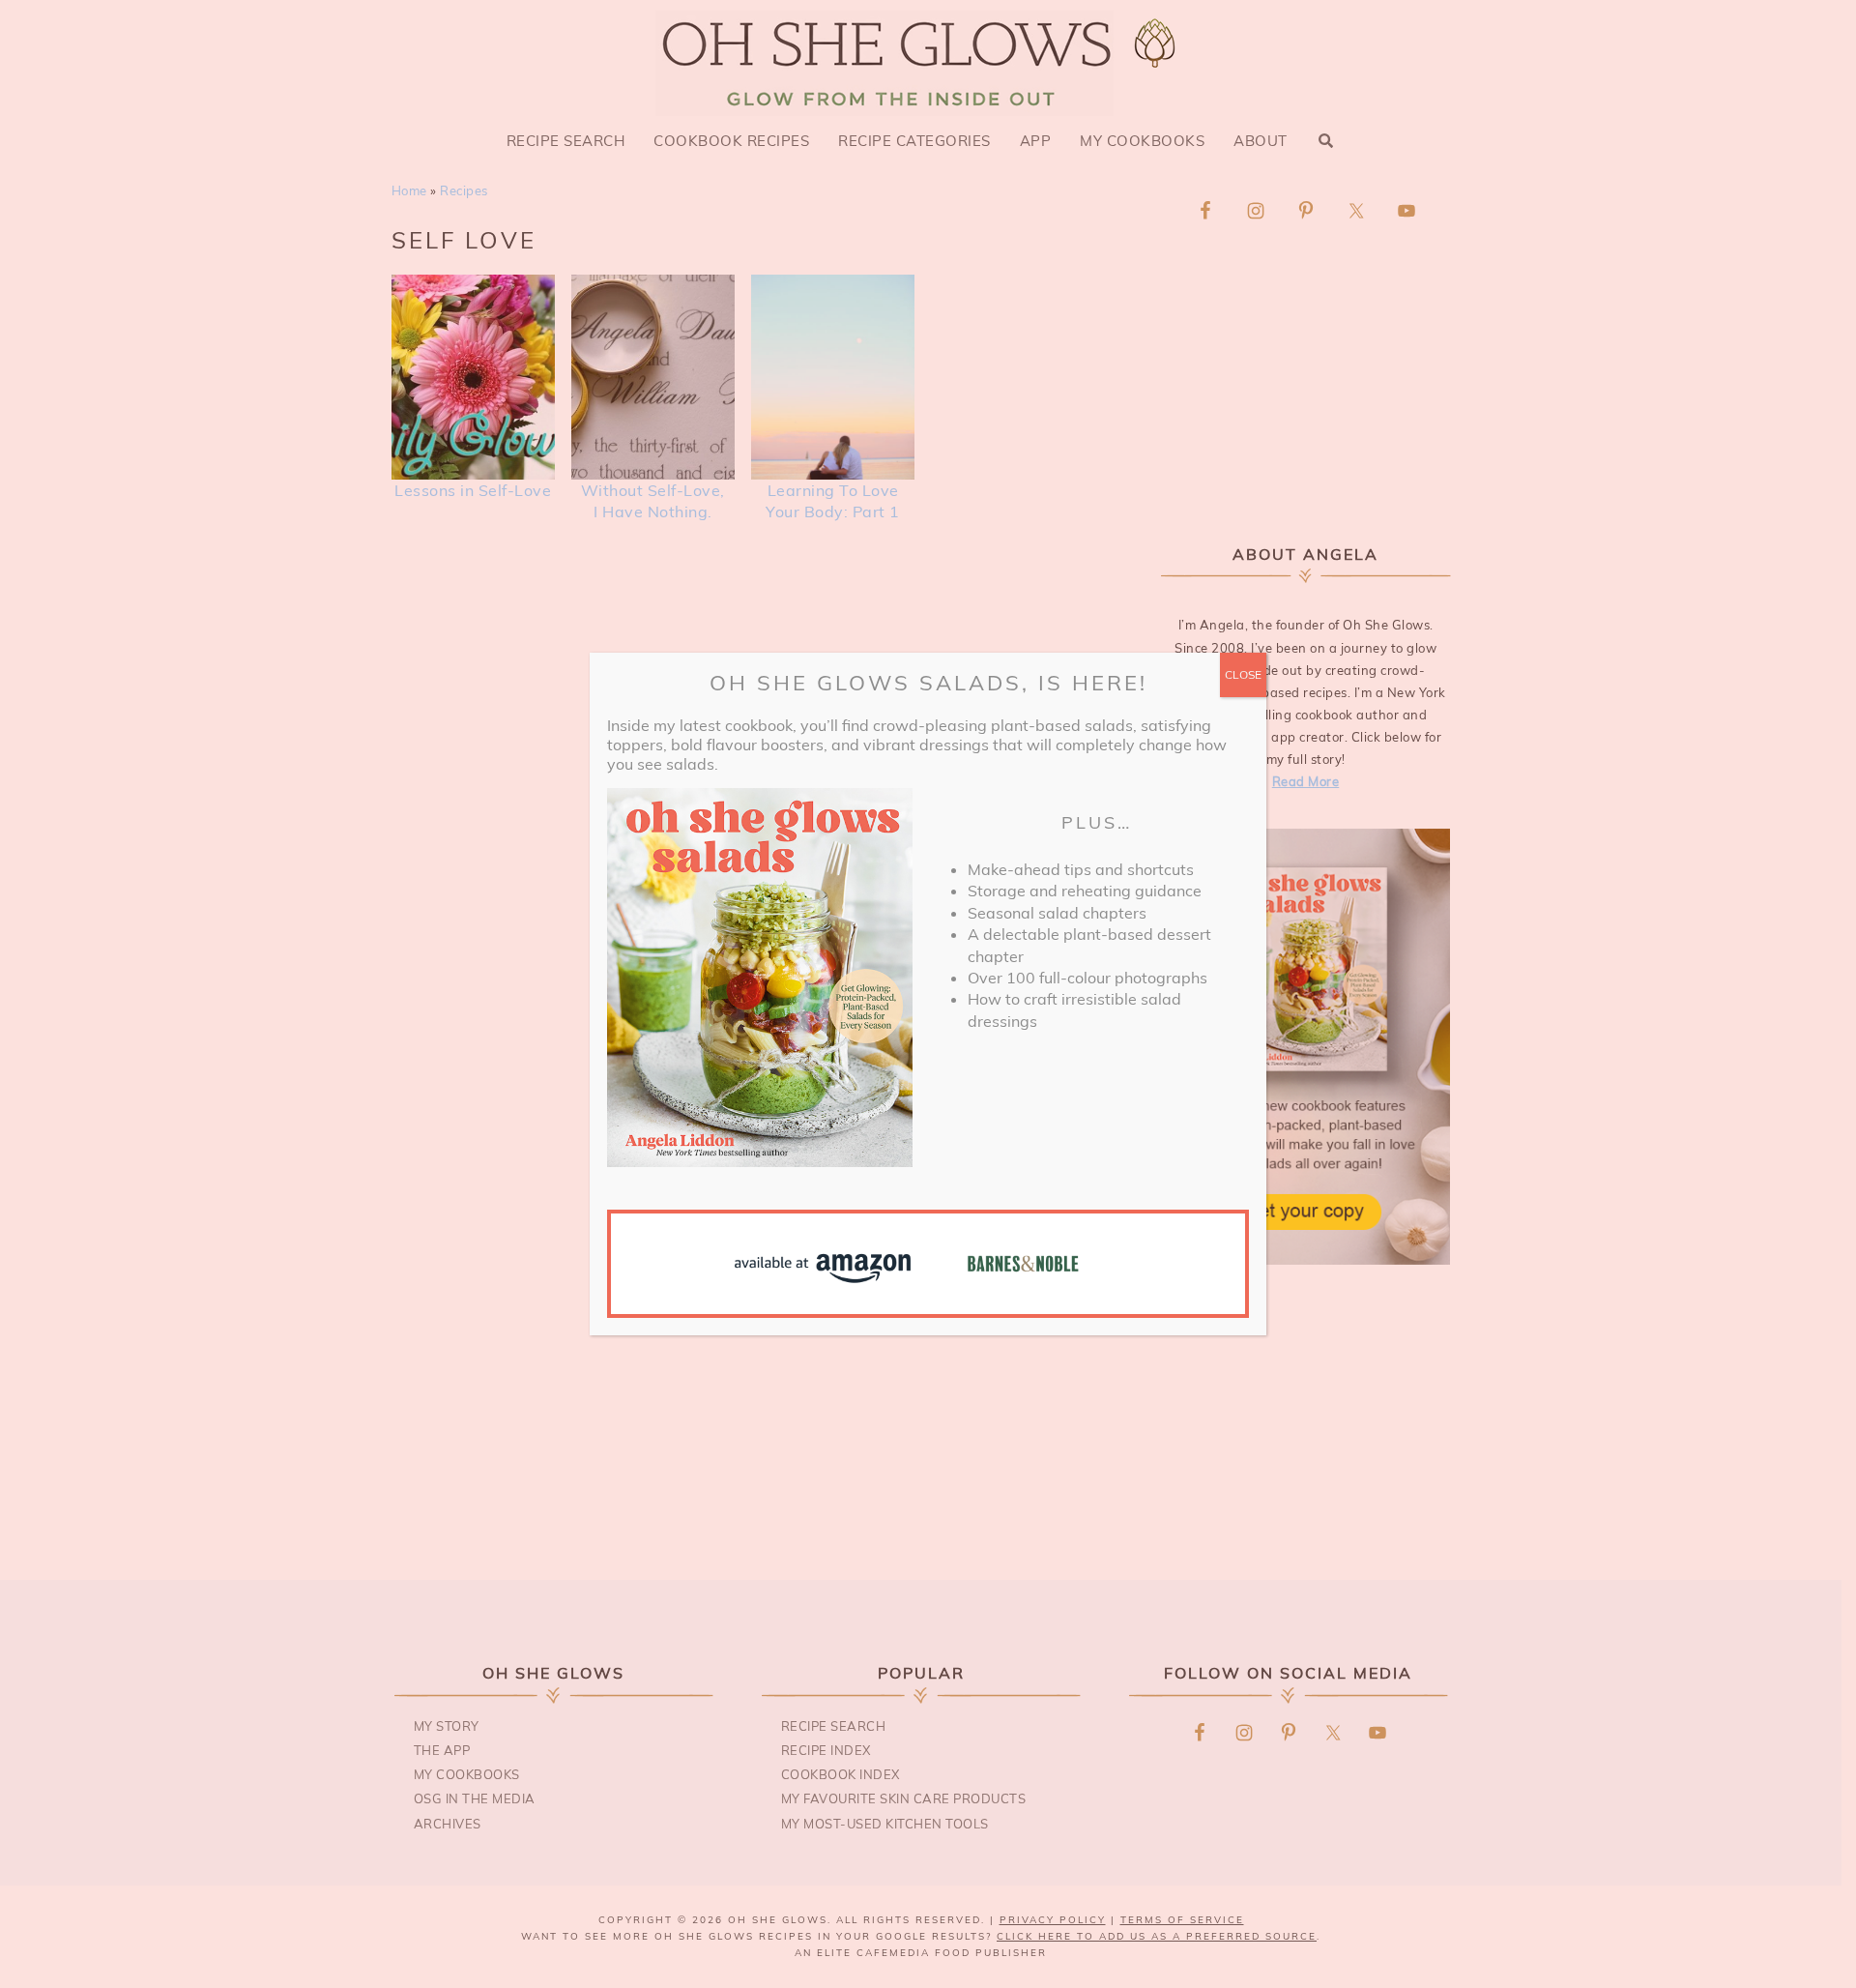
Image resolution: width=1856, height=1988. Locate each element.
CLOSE (1243, 674)
